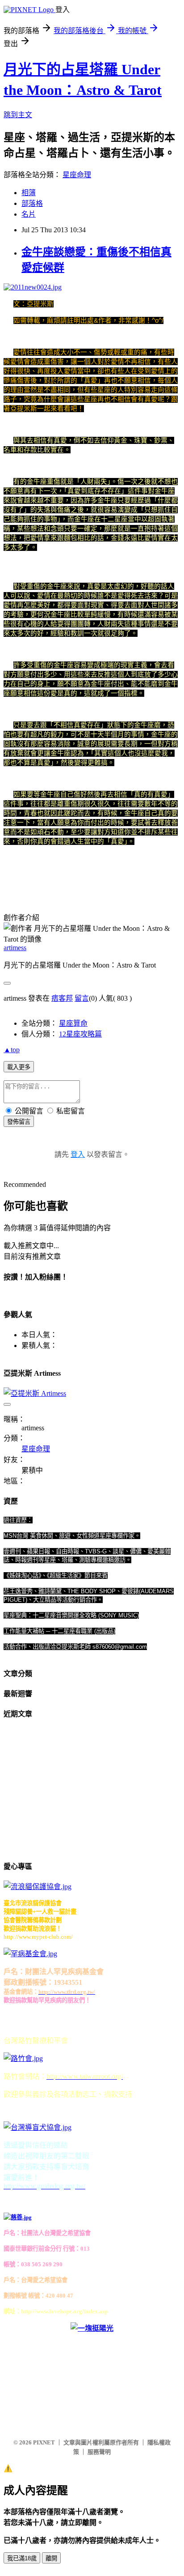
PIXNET (44, 2442)
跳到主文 (18, 115)
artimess (15, 948)
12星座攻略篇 (80, 1034)
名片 (29, 214)
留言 (82, 998)
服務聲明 (99, 2452)
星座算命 (73, 1023)
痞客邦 (62, 998)
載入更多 (19, 1067)
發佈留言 (19, 1122)
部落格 (32, 203)
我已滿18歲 (22, 2558)
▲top (12, 1050)
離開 (51, 2558)
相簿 (29, 193)
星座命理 (77, 175)
